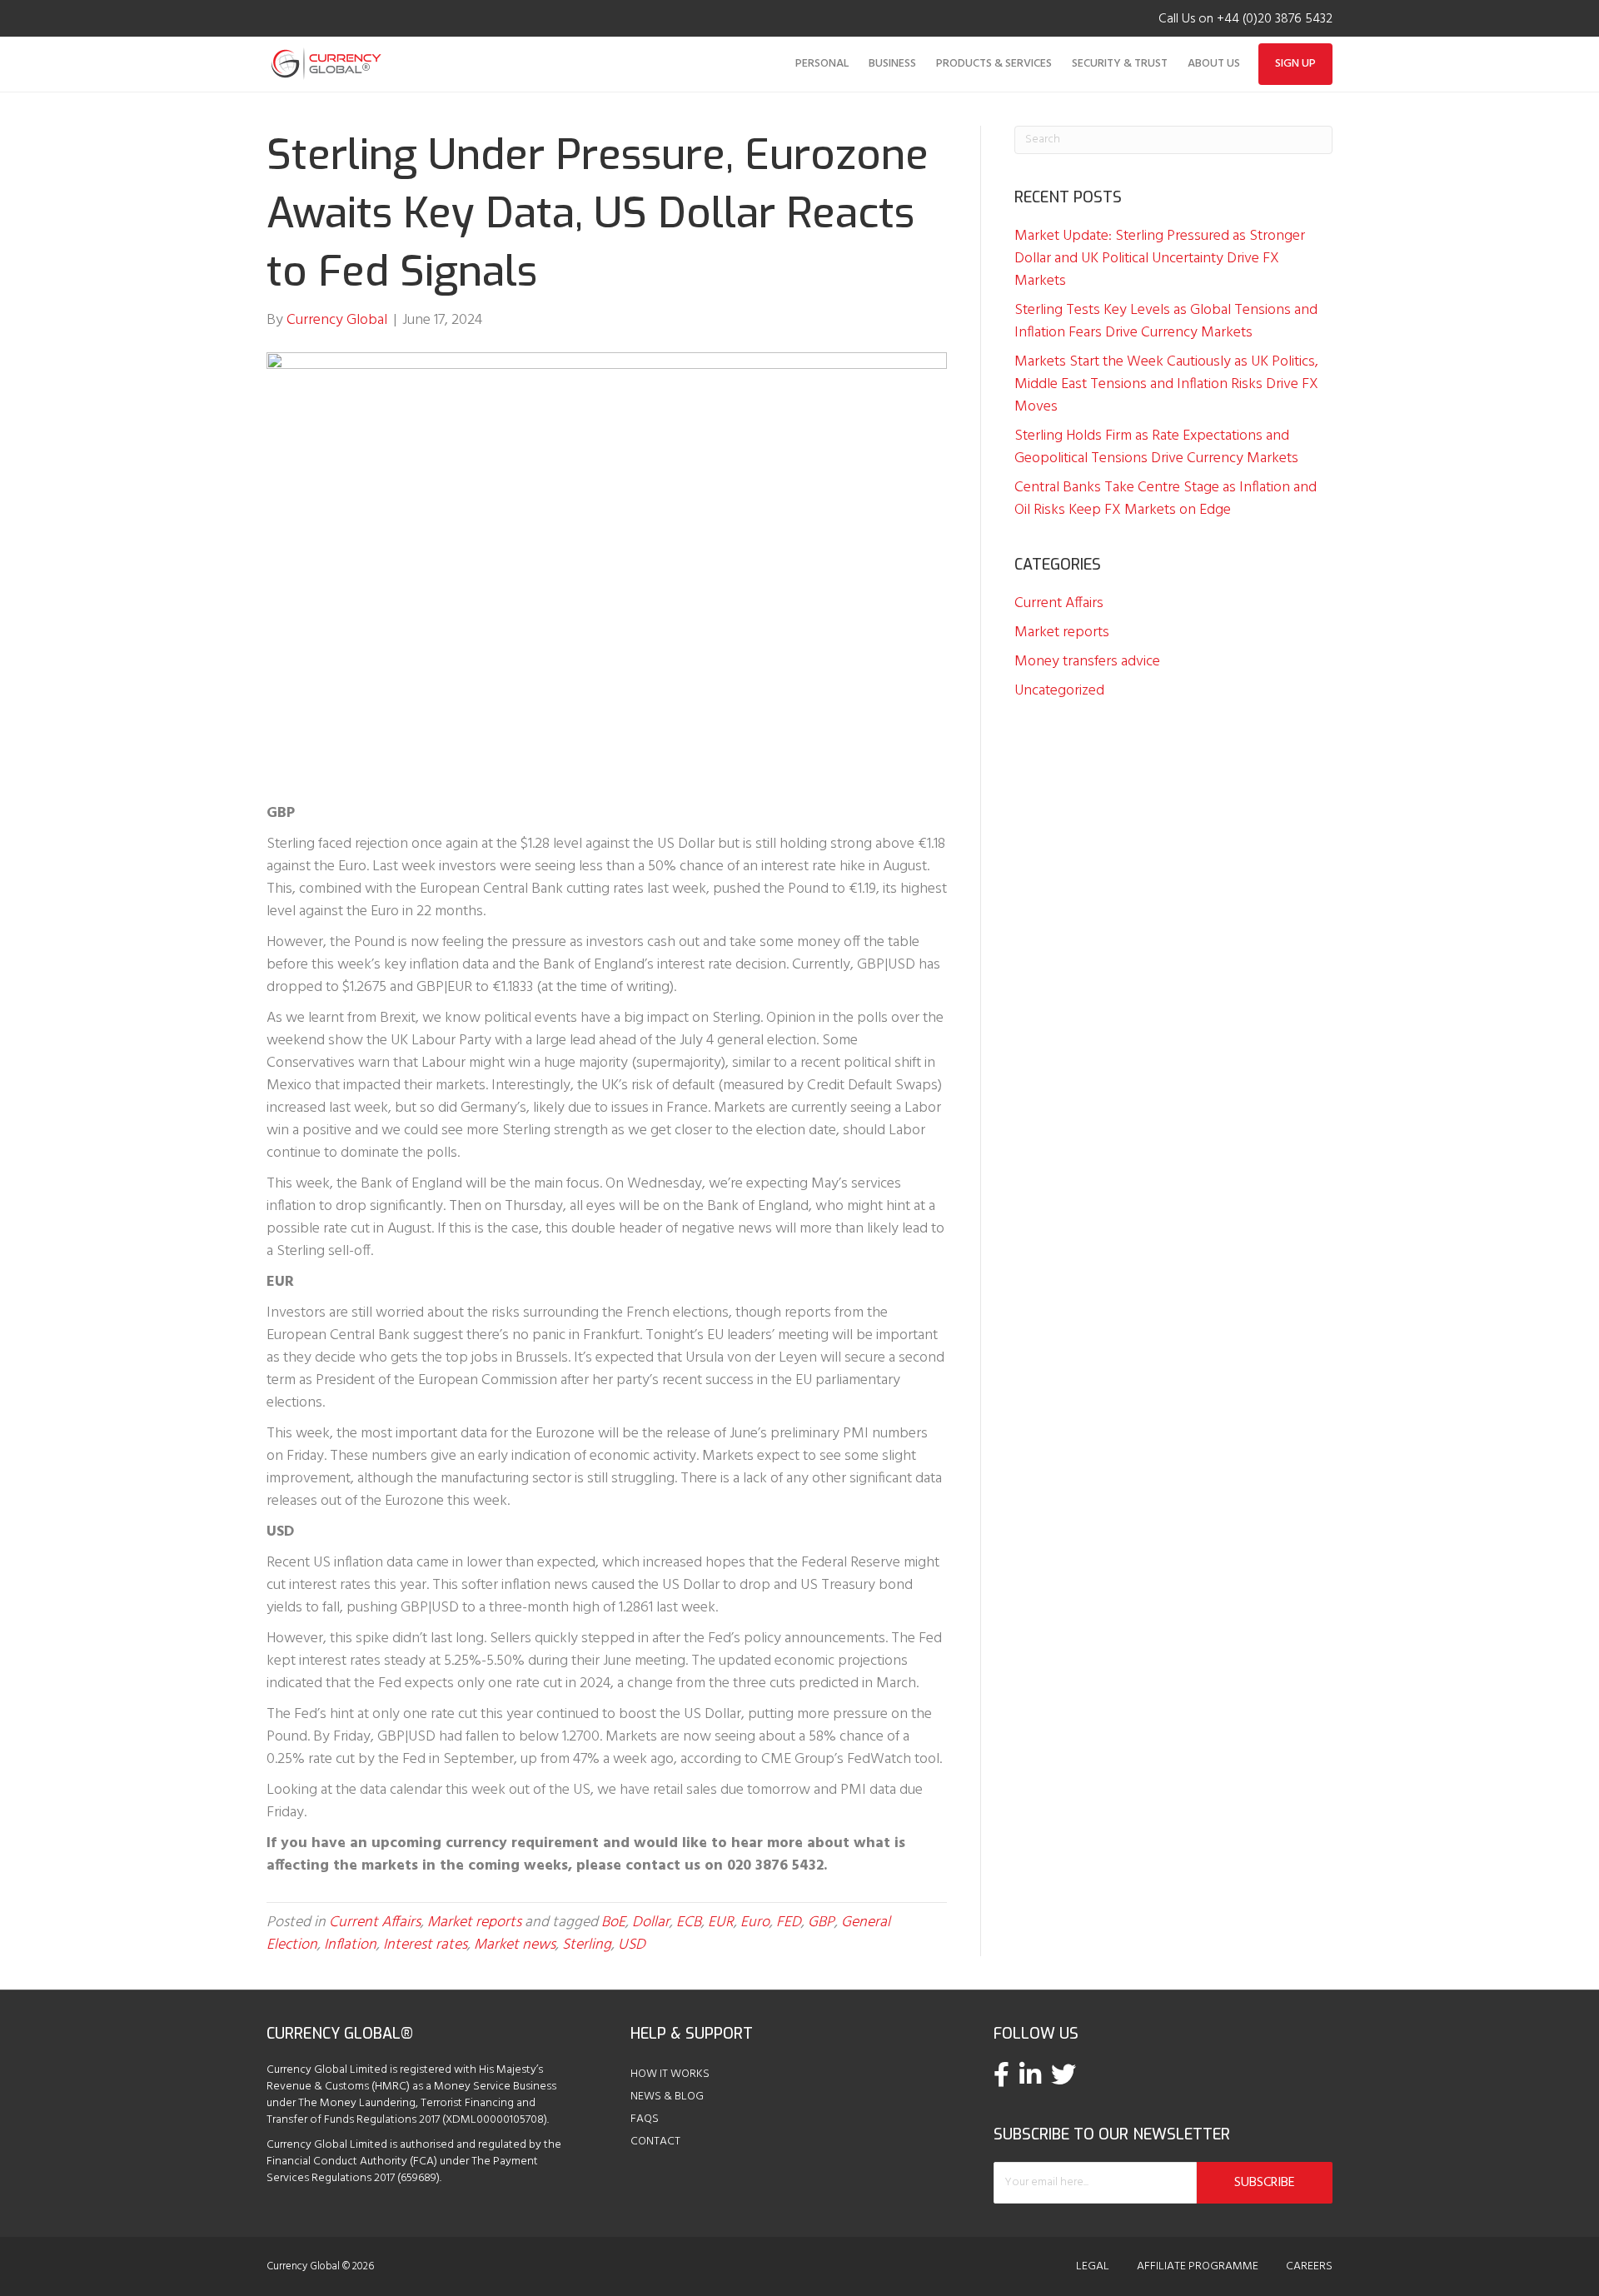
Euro (755, 1922)
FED (789, 1922)
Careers (1309, 2267)
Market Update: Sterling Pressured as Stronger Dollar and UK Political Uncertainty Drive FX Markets (1160, 259)
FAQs (645, 2119)
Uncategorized (1059, 691)
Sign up (1295, 64)
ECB (689, 1922)
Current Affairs (375, 1922)
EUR (721, 1922)
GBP (821, 1922)
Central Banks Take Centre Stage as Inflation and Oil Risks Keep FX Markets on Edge (1166, 499)
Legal (1093, 2267)
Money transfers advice (1087, 662)
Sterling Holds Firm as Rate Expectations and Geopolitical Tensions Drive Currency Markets (1156, 447)
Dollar (651, 1922)
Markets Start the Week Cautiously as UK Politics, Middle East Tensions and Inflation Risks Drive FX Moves (1166, 384)
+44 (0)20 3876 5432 (1275, 19)
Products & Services (994, 64)
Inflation (350, 1945)
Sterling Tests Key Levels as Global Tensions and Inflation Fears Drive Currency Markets (1166, 321)
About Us (1214, 64)
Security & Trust (1120, 64)
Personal (822, 64)
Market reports (474, 1922)
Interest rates (425, 1945)
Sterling (587, 1945)
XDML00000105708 (495, 2120)
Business (892, 64)
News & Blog (667, 2097)
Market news (515, 1945)
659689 (418, 2178)
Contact (655, 2142)
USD (632, 1945)
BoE (613, 1922)
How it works (670, 2074)
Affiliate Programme (1198, 2267)
